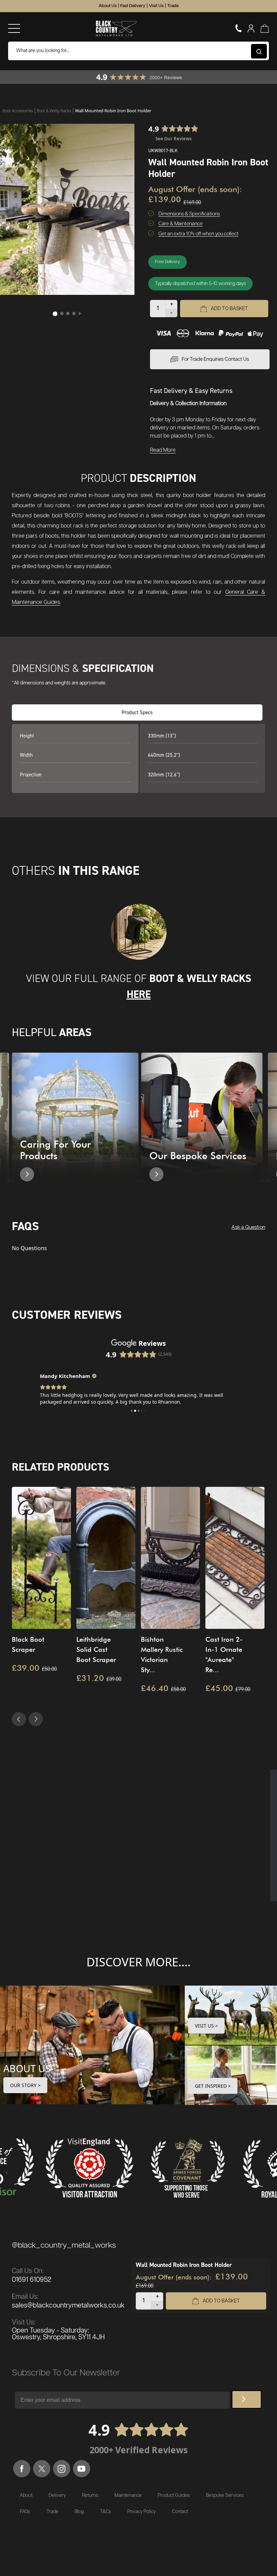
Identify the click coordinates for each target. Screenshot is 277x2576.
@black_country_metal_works (64, 2245)
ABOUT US (27, 2068)
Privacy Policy (142, 2512)
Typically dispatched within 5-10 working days (200, 284)
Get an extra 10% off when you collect (198, 234)
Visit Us (156, 6)
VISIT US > (206, 2026)
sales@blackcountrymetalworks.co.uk (68, 2305)
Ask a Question (248, 1227)
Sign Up (247, 2399)
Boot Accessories (18, 111)
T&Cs (106, 2512)
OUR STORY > (25, 2085)
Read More (163, 450)
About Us (108, 6)
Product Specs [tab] (137, 712)
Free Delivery (168, 262)
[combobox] (138, 51)
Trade (173, 6)
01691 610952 (32, 2280)
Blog (79, 2512)
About (26, 2496)
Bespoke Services (225, 2496)
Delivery (57, 2496)
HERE (139, 994)
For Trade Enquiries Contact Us (215, 359)
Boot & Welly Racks (55, 111)
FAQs (25, 2512)
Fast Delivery (133, 6)
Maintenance (128, 2496)
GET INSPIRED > (213, 2086)
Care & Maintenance (181, 224)
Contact (180, 2512)
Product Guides (174, 2496)
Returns (90, 2496)
